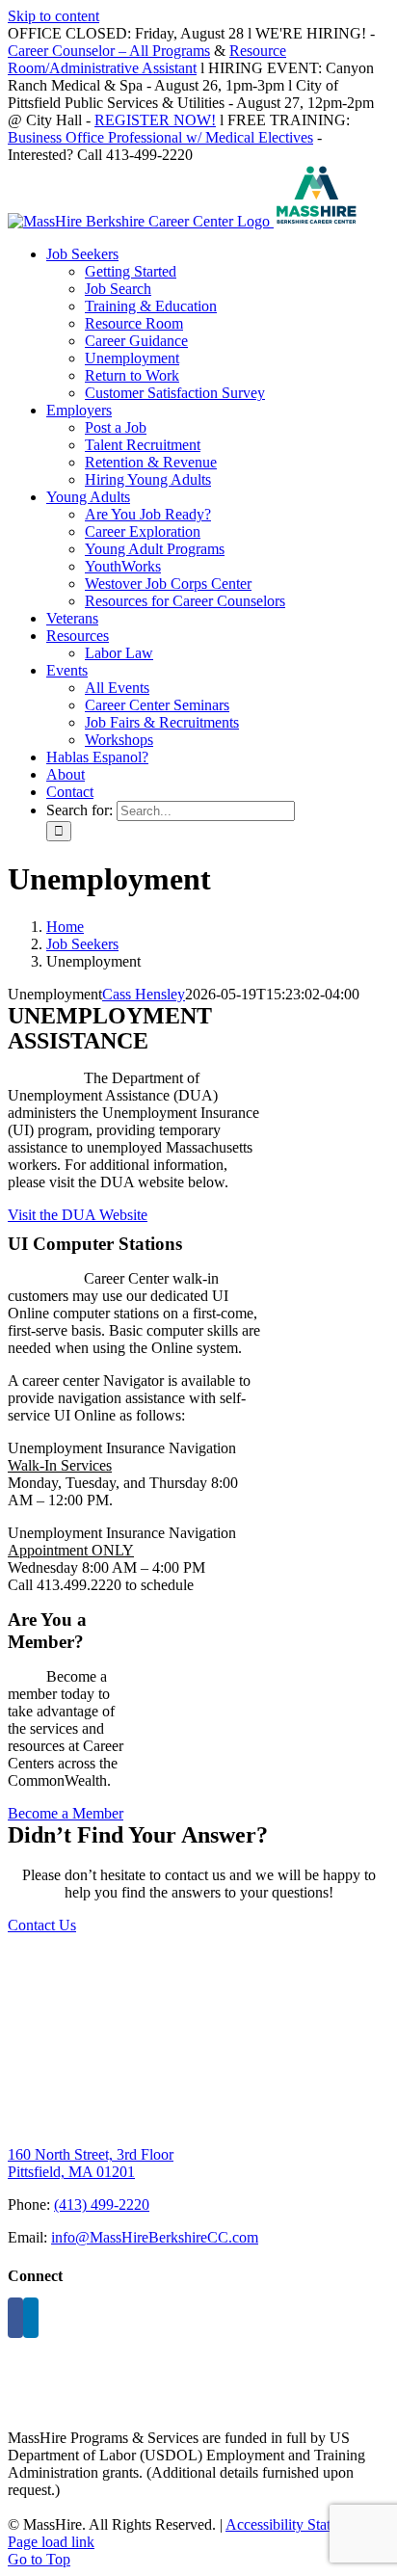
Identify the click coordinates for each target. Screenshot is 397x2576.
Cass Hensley (144, 994)
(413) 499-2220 (102, 2204)
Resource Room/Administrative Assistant (147, 59)
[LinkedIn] (31, 2318)
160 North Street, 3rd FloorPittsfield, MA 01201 (91, 2163)
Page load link (51, 2542)
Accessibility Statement (296, 2524)
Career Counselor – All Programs (109, 51)
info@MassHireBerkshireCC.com (155, 2237)
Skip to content (53, 16)
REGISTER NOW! (155, 120)
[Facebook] (15, 2318)
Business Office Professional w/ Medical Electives (160, 137)
